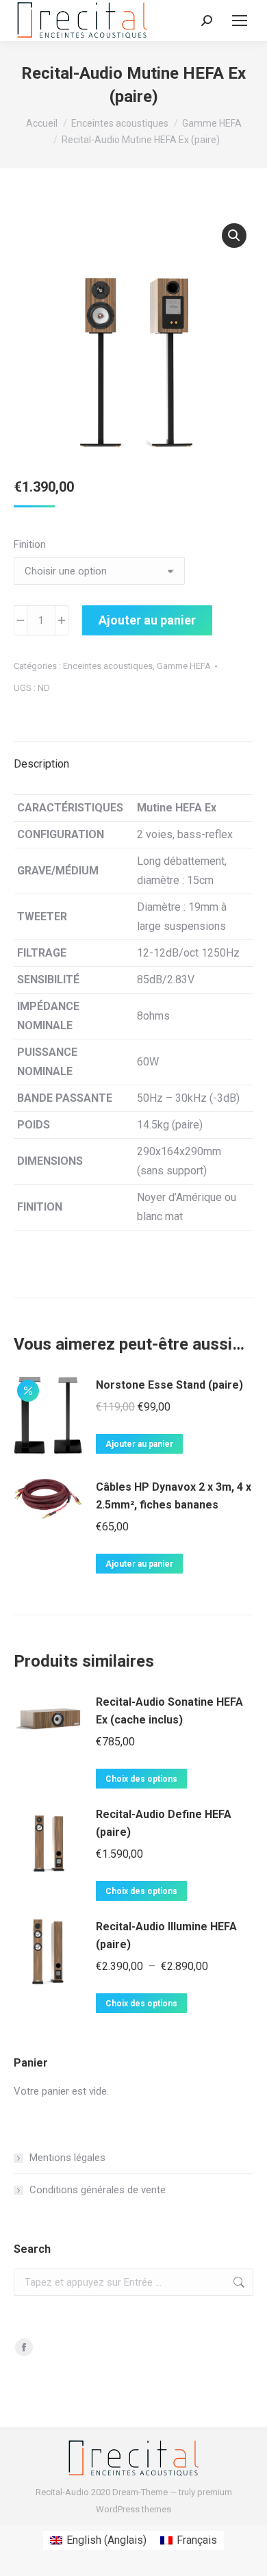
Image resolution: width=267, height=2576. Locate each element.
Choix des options (141, 1779)
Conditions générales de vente (98, 2190)
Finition (30, 544)
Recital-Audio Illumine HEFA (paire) (166, 1935)
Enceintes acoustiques (108, 666)
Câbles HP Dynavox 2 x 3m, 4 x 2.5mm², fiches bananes (174, 1496)
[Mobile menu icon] (240, 21)
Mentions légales (67, 2158)
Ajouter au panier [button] (139, 1444)
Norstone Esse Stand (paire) (169, 1385)
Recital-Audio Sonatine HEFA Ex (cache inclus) (169, 1711)
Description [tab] (41, 764)
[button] (234, 236)
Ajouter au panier (147, 620)
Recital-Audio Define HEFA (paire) (164, 1823)
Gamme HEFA (184, 666)
